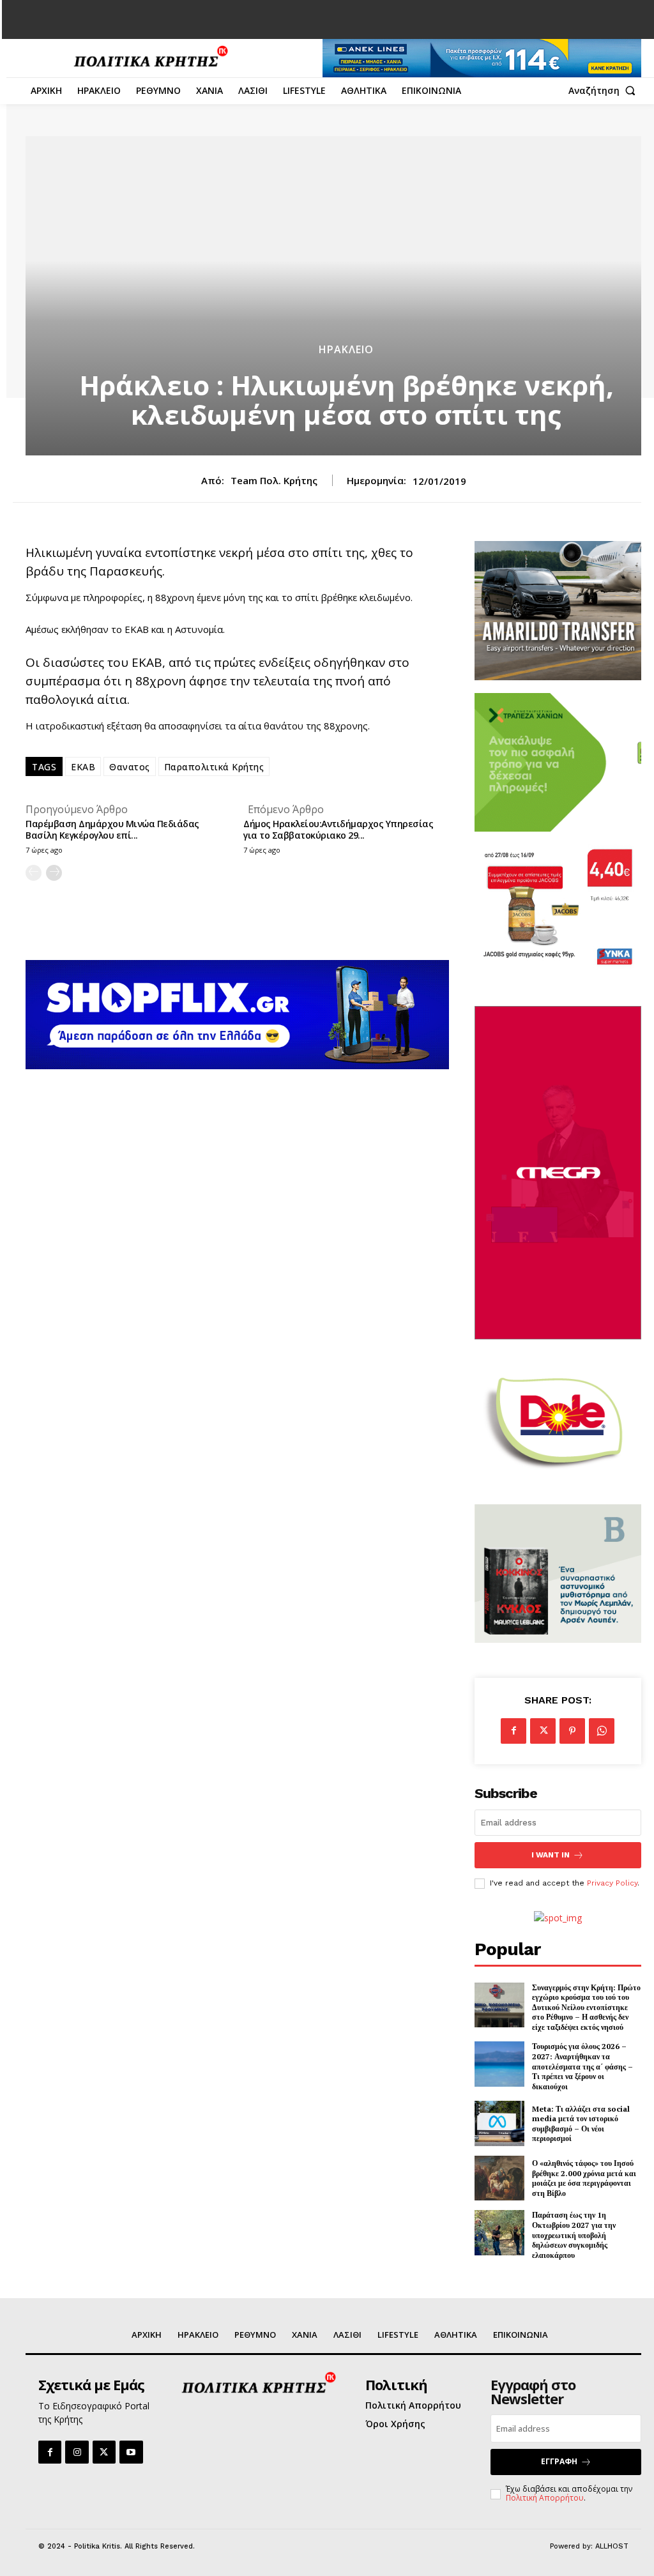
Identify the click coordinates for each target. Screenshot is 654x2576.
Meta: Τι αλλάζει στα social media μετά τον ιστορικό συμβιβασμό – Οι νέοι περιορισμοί (581, 2124)
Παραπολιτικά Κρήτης (214, 767)
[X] (543, 1731)
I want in (551, 1855)
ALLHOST (612, 2546)
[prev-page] (34, 873)
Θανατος (130, 767)
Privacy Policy (612, 1883)
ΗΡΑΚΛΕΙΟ (346, 349)
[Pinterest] (572, 1731)
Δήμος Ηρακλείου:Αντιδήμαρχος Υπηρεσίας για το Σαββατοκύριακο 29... (338, 829)
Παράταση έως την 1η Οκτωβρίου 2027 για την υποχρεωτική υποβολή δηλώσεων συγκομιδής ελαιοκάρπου (574, 2235)
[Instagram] (77, 2452)
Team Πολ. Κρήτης (274, 480)
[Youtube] (131, 2452)
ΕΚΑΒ (83, 767)
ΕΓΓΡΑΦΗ (559, 2461)
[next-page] (54, 873)
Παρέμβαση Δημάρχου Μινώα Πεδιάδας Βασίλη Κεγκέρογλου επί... (112, 829)
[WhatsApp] (602, 1731)
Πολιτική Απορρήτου (545, 2498)
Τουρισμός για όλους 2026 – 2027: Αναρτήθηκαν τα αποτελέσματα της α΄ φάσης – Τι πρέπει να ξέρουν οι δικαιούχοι (582, 2066)
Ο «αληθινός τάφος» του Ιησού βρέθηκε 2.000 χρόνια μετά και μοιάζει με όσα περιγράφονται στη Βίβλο (584, 2178)
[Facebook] (513, 1731)
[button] (605, 91)
